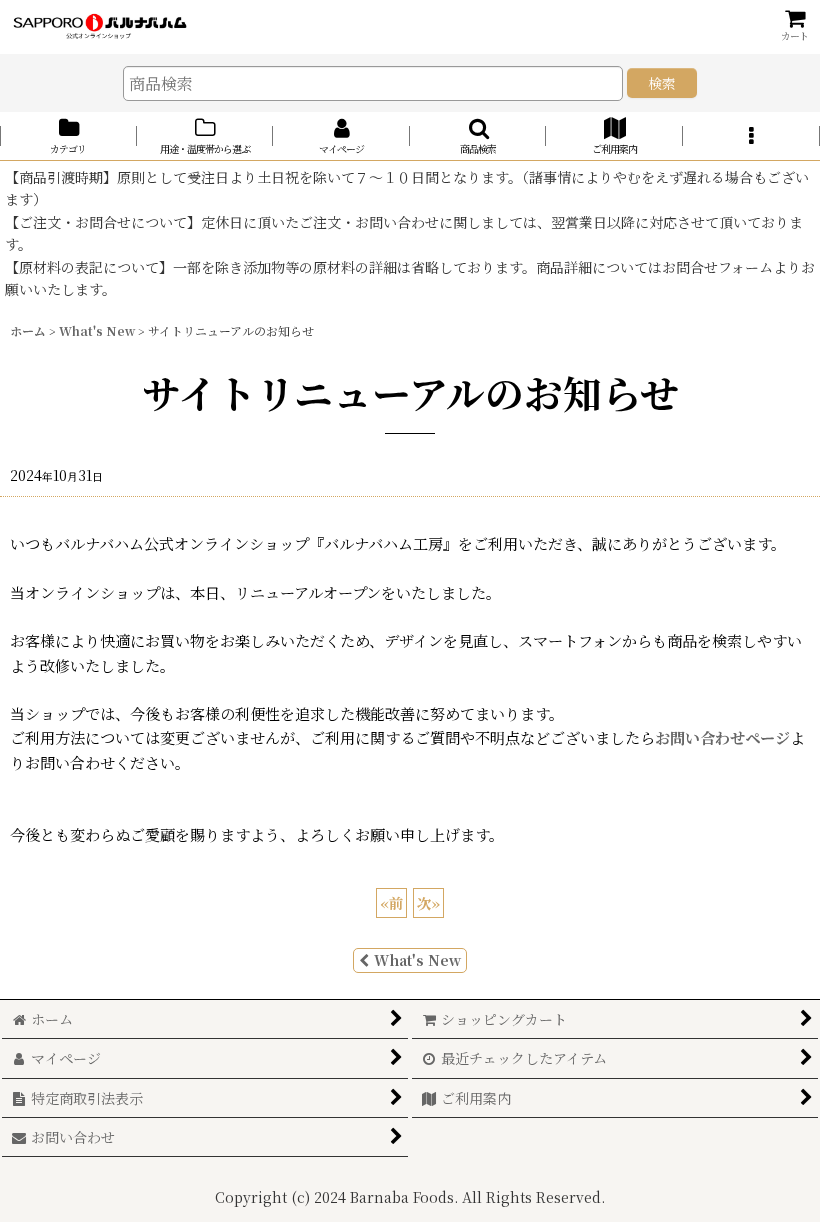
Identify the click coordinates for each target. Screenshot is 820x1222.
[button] (478, 136)
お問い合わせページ (722, 737)
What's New (417, 960)
